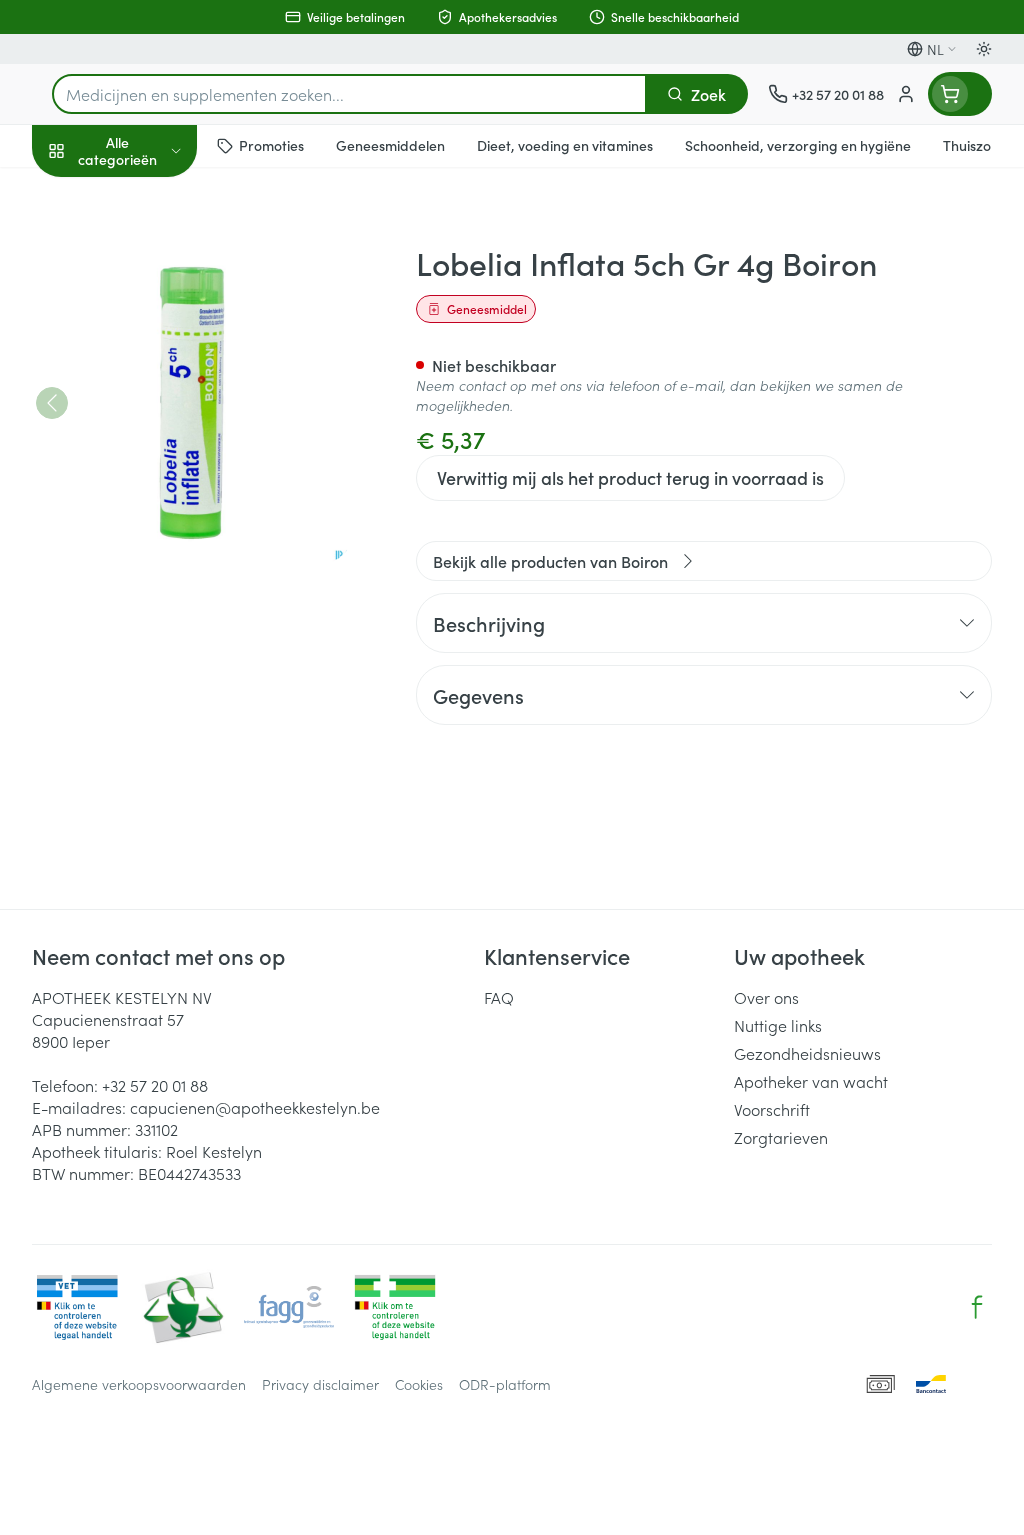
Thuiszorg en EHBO (160, 527)
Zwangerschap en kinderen (160, 375)
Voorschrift (772, 1109)
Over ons (766, 997)
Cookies (419, 1384)
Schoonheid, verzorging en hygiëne (160, 247)
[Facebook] (977, 1307)
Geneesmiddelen (160, 623)
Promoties (84, 193)
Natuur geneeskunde (160, 478)
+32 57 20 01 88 (155, 1085)
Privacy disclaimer (320, 1384)
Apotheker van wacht (811, 1081)
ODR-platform (505, 1384)
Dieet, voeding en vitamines (160, 311)
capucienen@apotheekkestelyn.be (255, 1107)
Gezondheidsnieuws (807, 1053)
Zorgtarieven (781, 1137)
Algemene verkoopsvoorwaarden (139, 1384)
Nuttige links (778, 1025)
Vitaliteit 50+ (160, 430)
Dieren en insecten (160, 575)
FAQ (499, 997)
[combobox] (349, 94)
